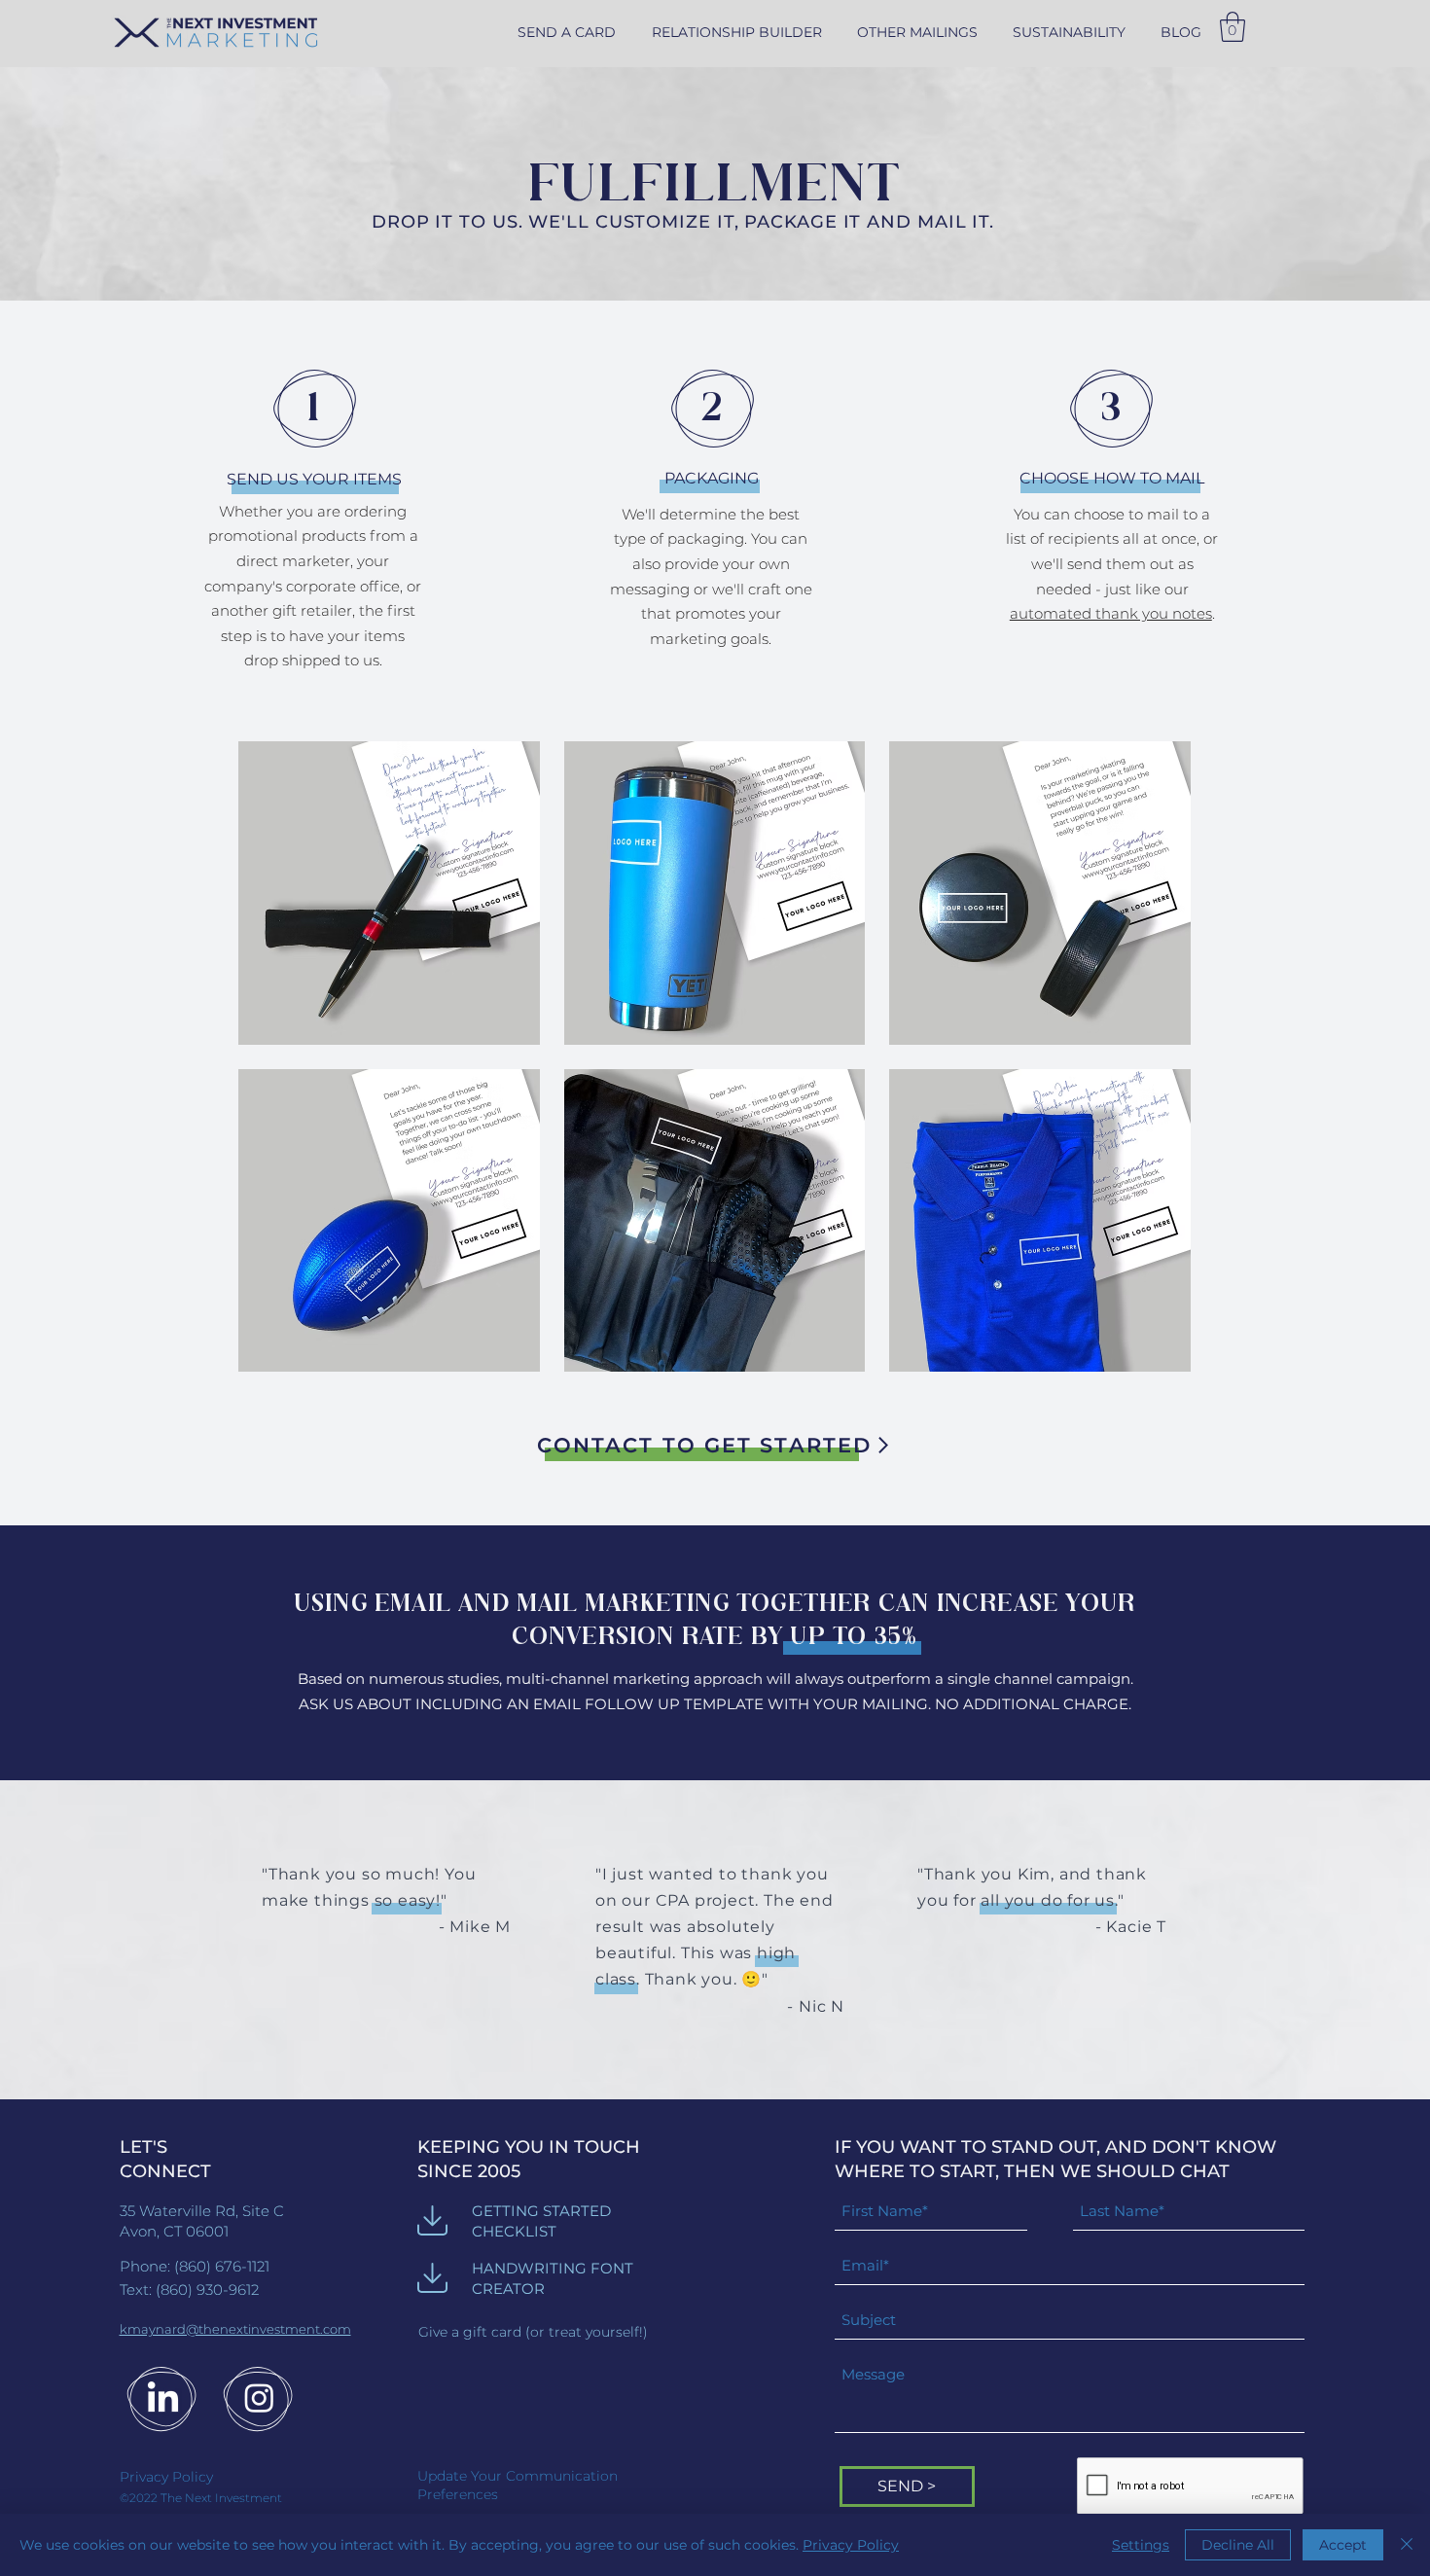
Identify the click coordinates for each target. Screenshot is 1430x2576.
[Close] (1407, 2545)
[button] (917, 32)
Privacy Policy (851, 2545)
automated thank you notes (1111, 613)
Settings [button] (1141, 2545)
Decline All (1238, 2545)
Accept (1343, 2545)
